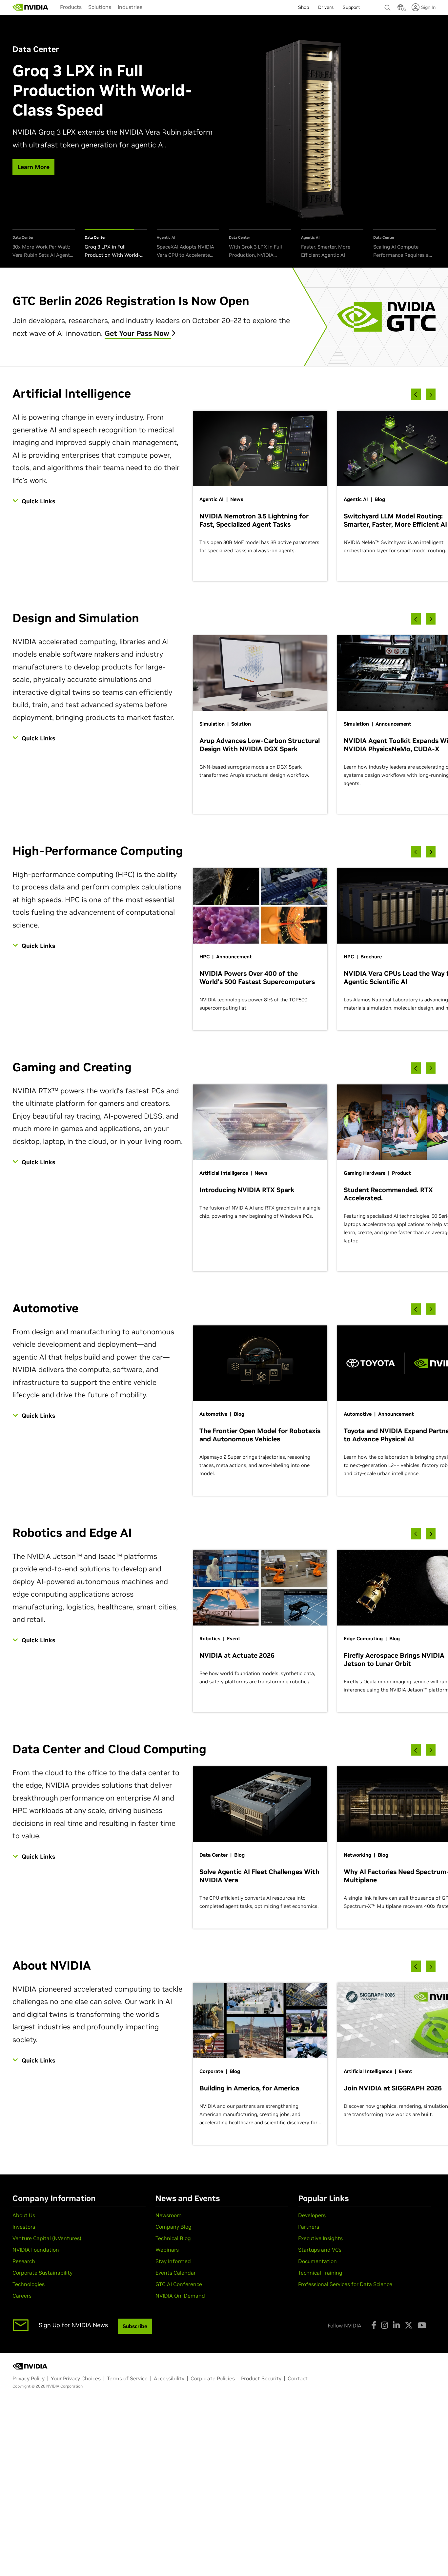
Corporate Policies (213, 2378)
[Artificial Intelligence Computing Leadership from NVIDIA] (31, 7)
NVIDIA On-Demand (180, 2296)
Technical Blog (173, 2238)
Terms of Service (127, 2378)
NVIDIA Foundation (36, 2250)
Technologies (29, 2284)
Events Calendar (176, 2273)
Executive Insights (320, 2238)
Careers (22, 2296)
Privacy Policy (29, 2378)
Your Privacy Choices (76, 2378)
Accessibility (169, 2378)
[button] (400, 9)
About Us (24, 2215)
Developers (312, 2215)
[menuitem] (71, 7)
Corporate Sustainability (42, 2273)
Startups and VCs (320, 2250)
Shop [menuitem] (304, 7)
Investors (24, 2227)
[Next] (431, 394)
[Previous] (416, 394)
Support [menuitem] (351, 7)
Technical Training (320, 2273)
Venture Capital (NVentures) (47, 2238)
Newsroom (169, 2215)
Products (71, 7)
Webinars (167, 2250)
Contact (298, 2378)
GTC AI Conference (179, 2284)
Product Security (261, 2378)
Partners (309, 2227)
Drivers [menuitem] (326, 7)
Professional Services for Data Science (345, 2284)
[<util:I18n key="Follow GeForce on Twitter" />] (409, 2325)
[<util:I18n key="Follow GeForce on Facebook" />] (374, 2325)
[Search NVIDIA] (388, 6)
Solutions (100, 7)
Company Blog (173, 2227)
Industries (130, 7)
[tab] (44, 244)
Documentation (317, 2261)
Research (24, 2261)
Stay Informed (173, 2261)
